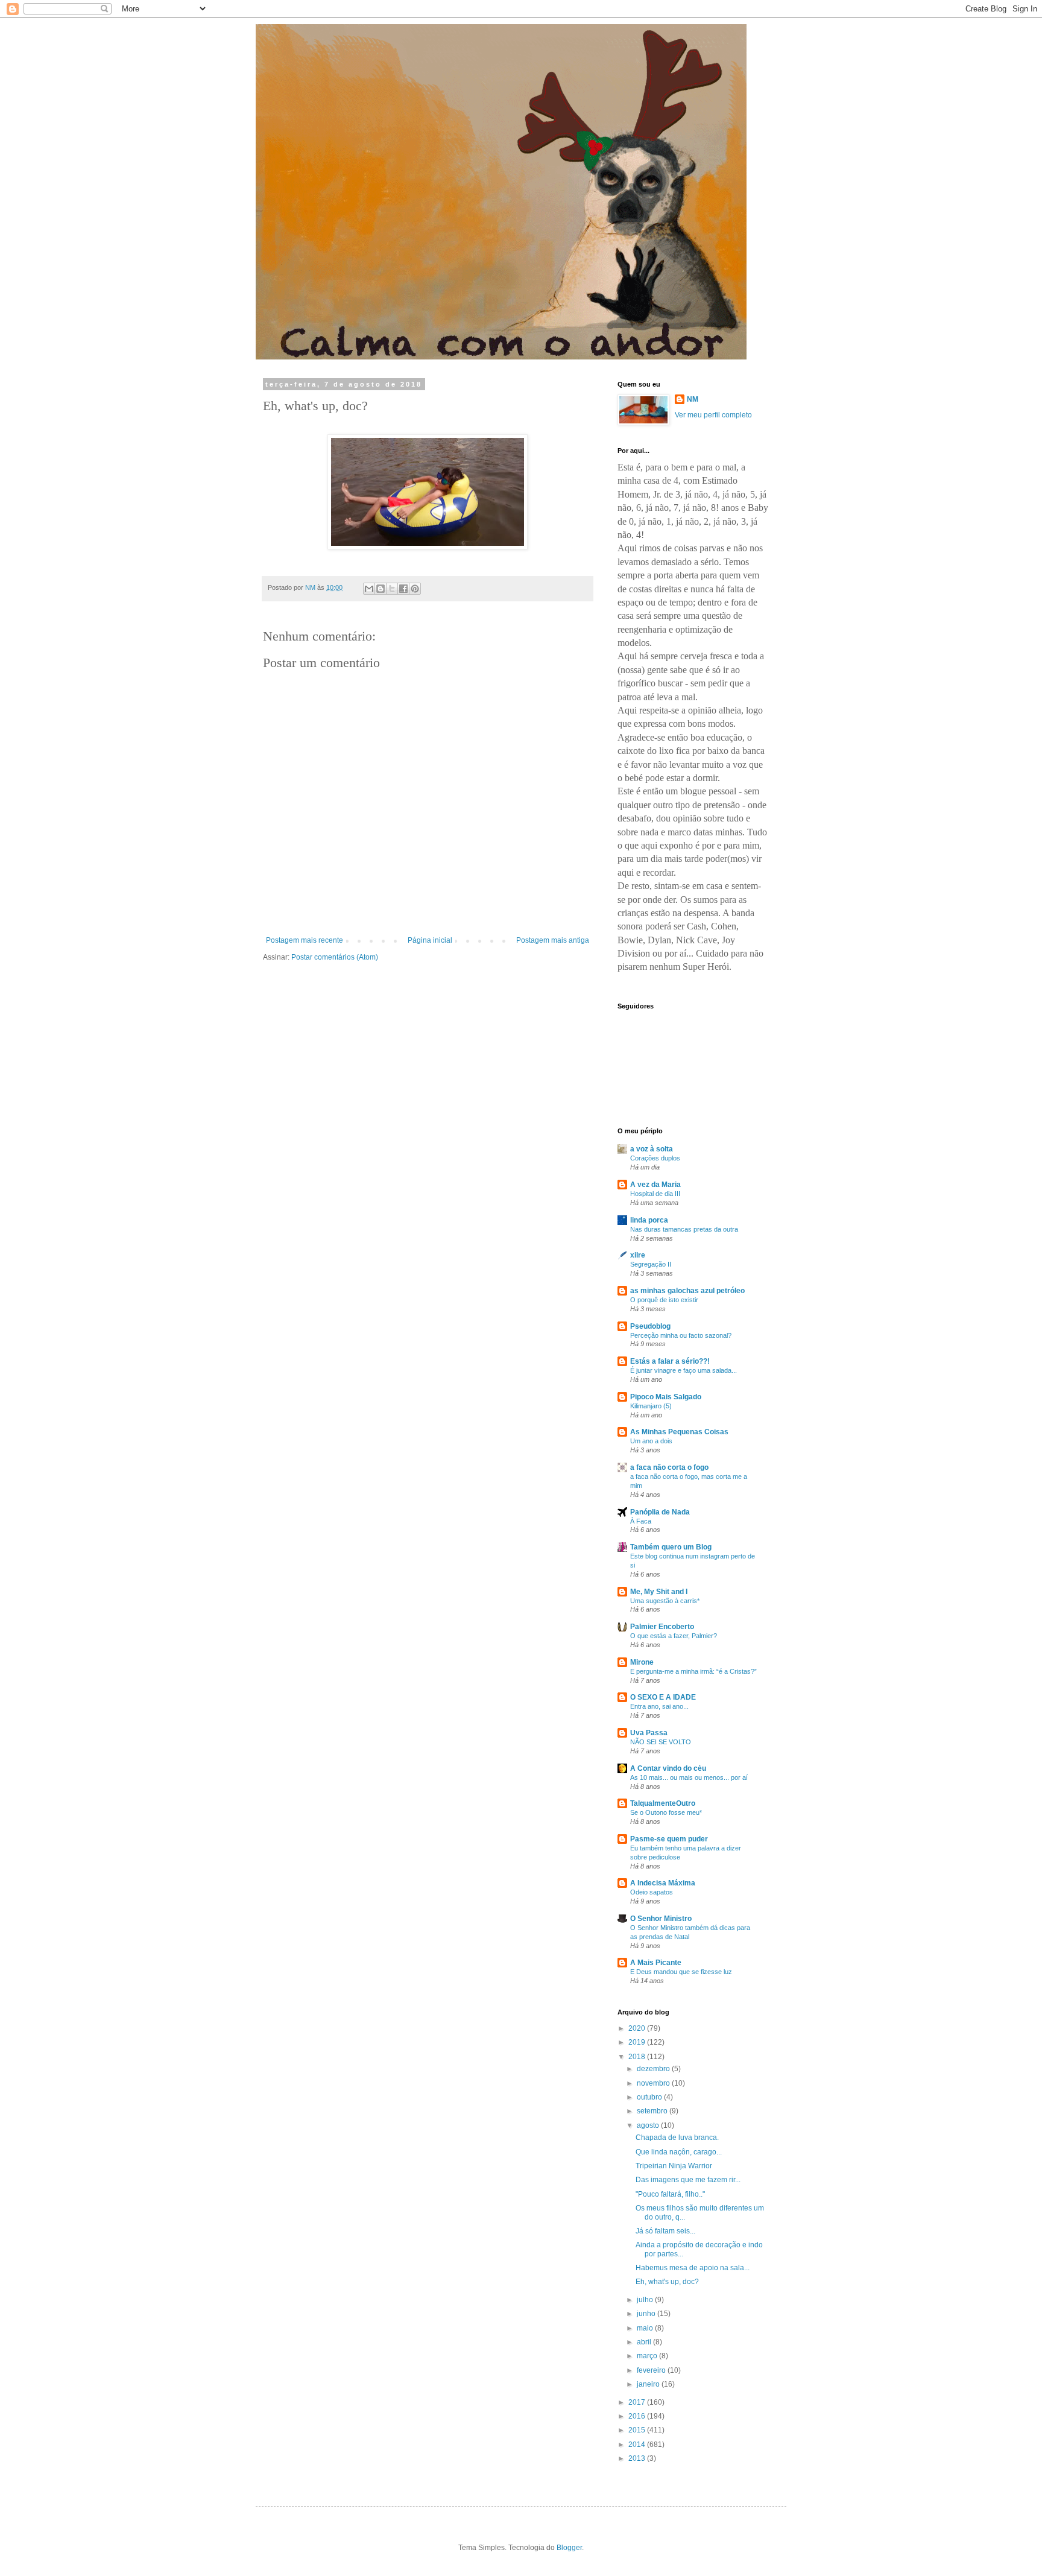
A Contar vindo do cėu (668, 1768)
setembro (653, 2111)
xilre (638, 1255)
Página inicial (430, 940)
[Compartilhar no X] (392, 589)
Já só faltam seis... (665, 2231)
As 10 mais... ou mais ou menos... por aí (689, 1777)
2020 (638, 2028)
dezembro (654, 2069)
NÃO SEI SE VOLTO (661, 1742)
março (648, 2356)
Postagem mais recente (305, 940)
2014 (638, 2445)
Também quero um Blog (671, 1547)
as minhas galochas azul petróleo (687, 1291)
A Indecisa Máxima (663, 1883)
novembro (654, 2083)
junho (647, 2314)
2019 (638, 2042)
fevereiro (652, 2370)
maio (646, 2328)
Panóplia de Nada (660, 1512)
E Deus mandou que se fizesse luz (681, 1972)
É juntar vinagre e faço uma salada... (684, 1370)
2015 (638, 2430)
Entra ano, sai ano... (659, 1706)
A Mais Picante (656, 1963)
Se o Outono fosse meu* (666, 1812)
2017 (638, 2402)
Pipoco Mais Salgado (666, 1397)
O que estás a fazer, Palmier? (674, 1636)
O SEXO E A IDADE (663, 1697)
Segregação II (651, 1264)
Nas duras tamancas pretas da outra (684, 1229)
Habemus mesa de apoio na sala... (693, 2268)
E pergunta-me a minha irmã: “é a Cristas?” (693, 1671)
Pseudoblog (650, 1326)
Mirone (642, 1662)
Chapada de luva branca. (677, 2138)
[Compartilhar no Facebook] (403, 589)
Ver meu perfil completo (713, 415)
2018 (638, 2057)
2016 (638, 2416)
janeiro (649, 2384)
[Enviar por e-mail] (369, 589)
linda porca (649, 1220)
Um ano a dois (651, 1441)
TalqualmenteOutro (663, 1803)
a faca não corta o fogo (669, 1467)
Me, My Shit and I (659, 1592)
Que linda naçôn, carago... (679, 2152)
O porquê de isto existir (664, 1300)
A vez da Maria (655, 1185)
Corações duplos (655, 1158)
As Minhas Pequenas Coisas (679, 1432)
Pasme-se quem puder (669, 1839)
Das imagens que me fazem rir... (688, 2180)
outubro (650, 2097)
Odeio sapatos (652, 1892)
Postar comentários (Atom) (335, 957)
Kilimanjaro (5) (651, 1406)
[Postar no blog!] (380, 589)
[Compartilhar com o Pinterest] (415, 589)
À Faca (641, 1521)
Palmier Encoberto (662, 1627)
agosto (649, 2125)
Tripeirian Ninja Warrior (674, 2166)
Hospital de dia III (655, 1194)
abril (645, 2342)
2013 (638, 2458)
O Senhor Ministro (661, 1919)
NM (693, 399)
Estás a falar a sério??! (670, 1361)
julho (646, 2300)
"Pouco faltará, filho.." (670, 2194)
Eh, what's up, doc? (667, 2282)
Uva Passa (649, 1733)
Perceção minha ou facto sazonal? (681, 1335)
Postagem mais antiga (553, 940)
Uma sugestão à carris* (665, 1601)
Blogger (569, 2548)
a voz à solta (652, 1149)
